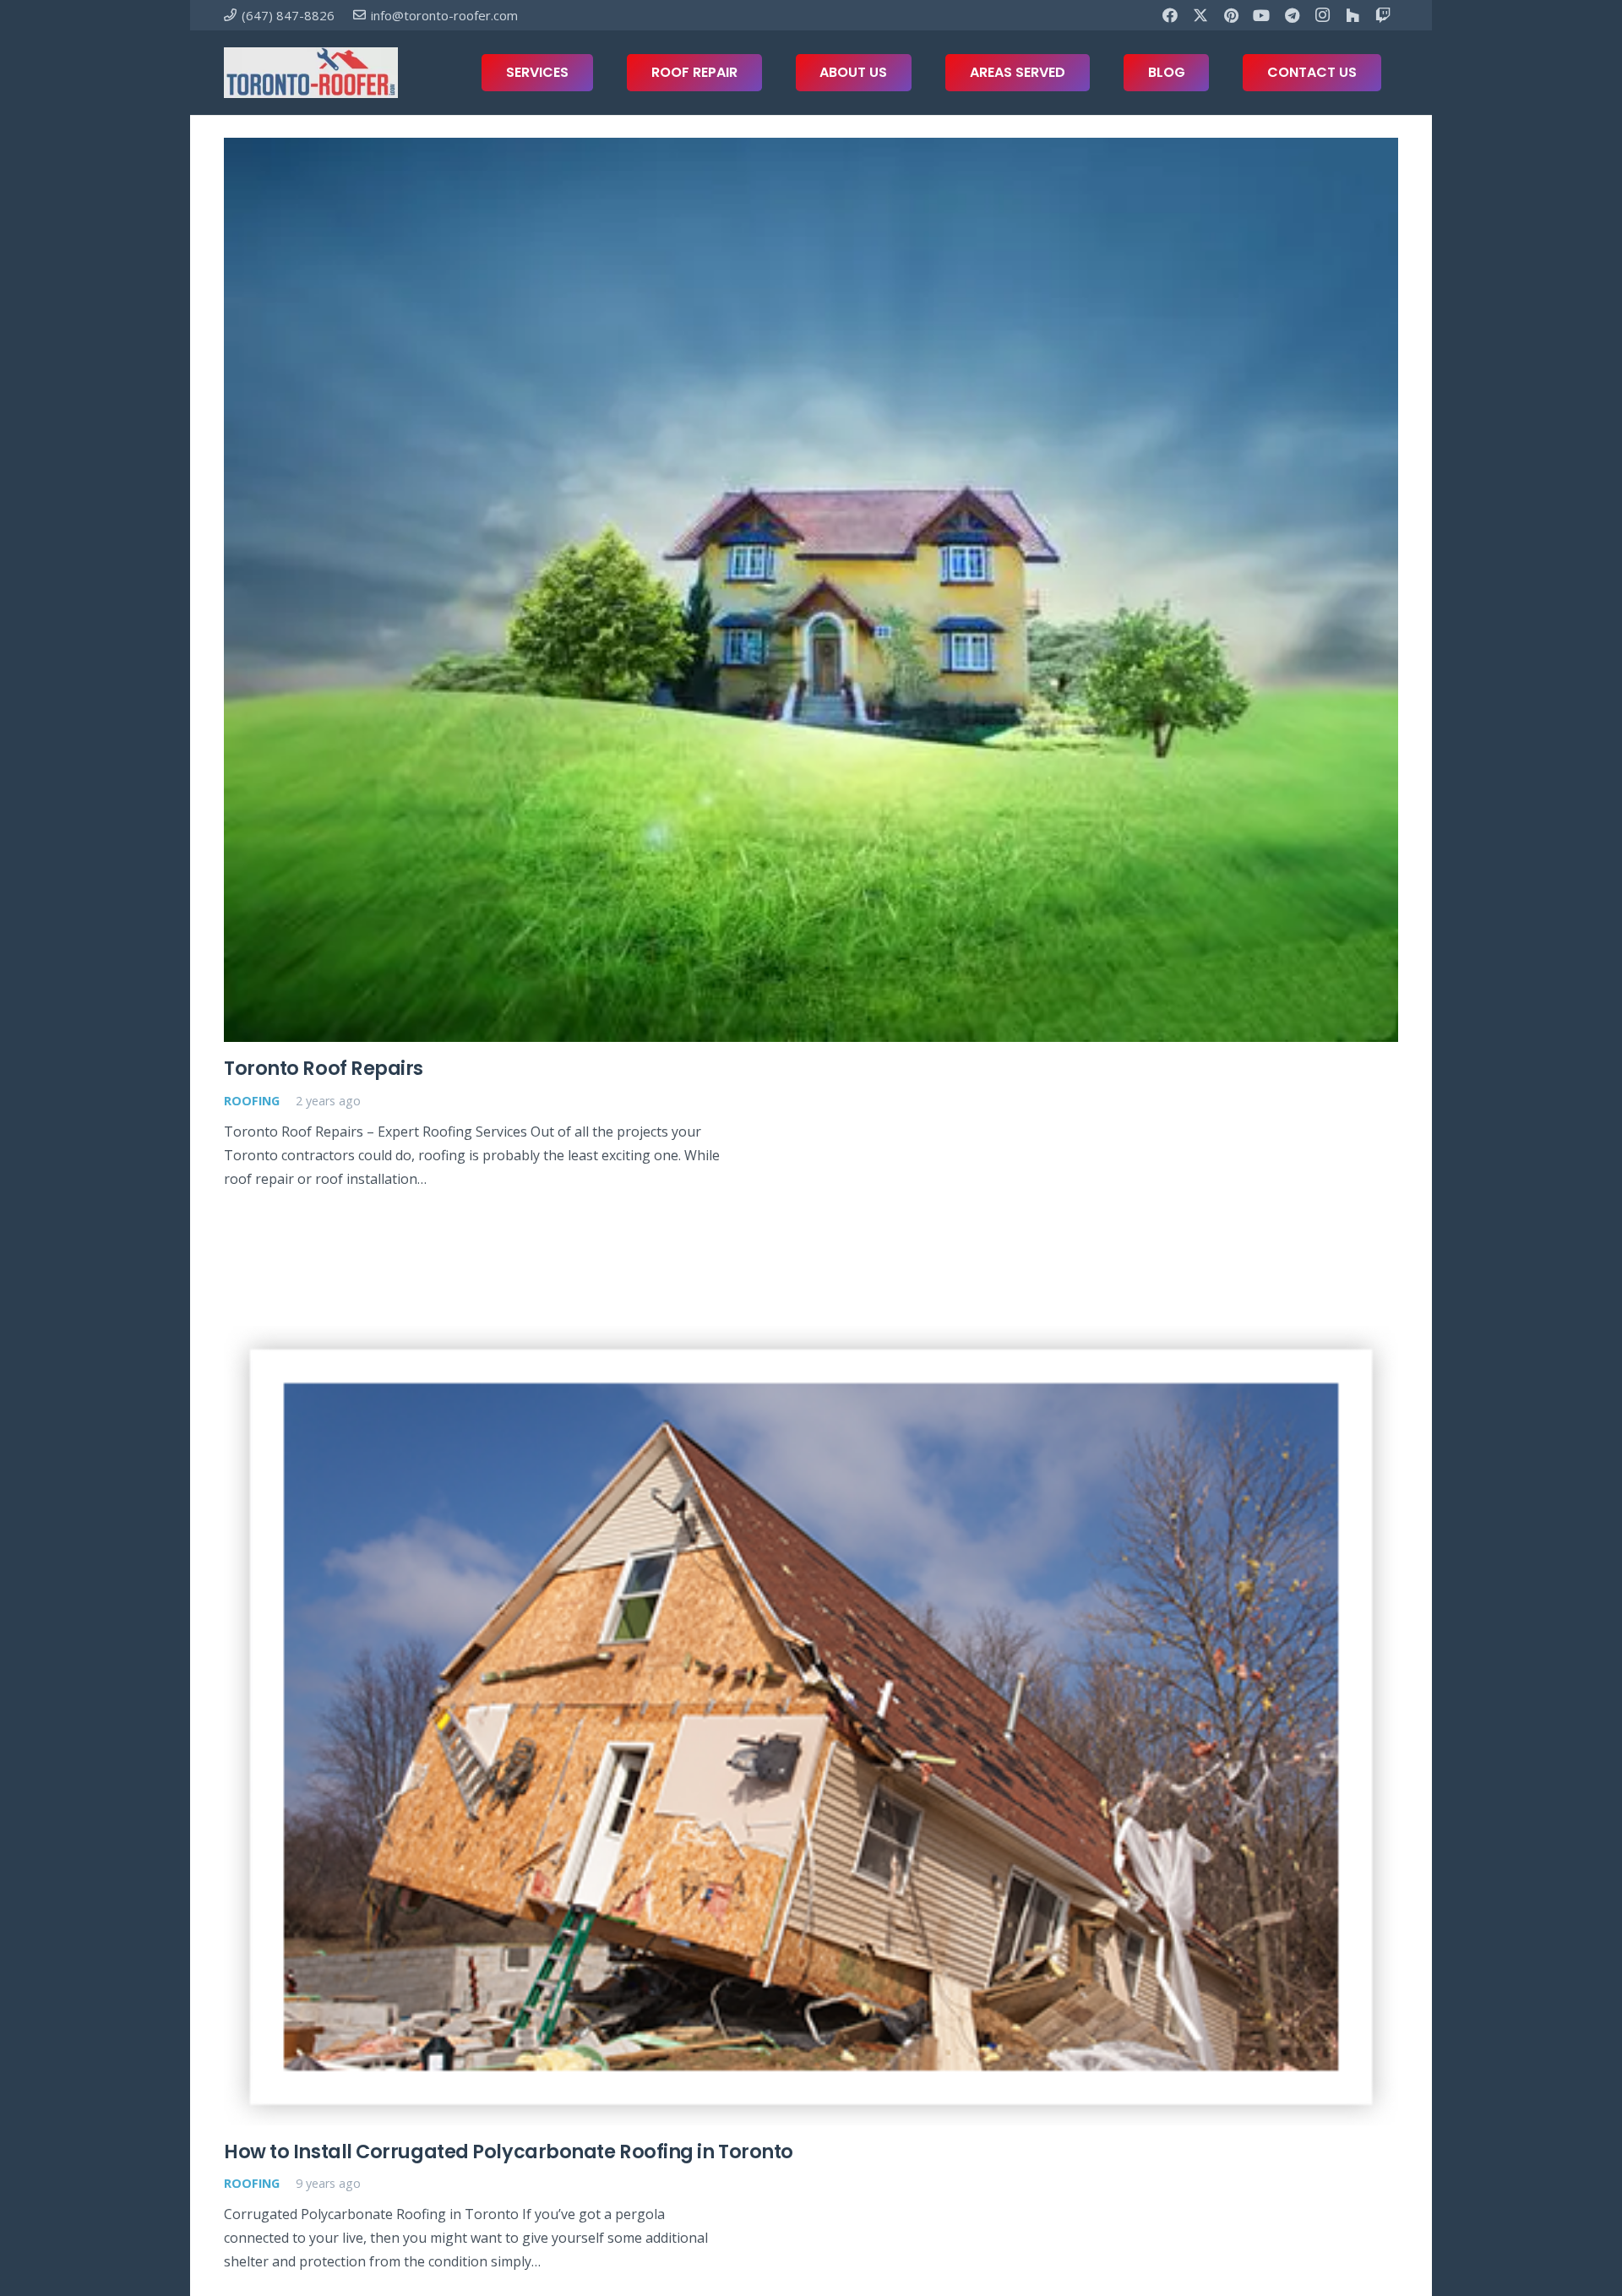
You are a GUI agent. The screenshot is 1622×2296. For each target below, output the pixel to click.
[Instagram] (1322, 15)
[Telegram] (1292, 15)
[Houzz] (1353, 15)
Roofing (252, 1101)
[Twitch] (1383, 15)
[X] (1200, 15)
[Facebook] (1170, 15)
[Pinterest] (1231, 15)
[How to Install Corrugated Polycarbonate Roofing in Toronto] (811, 1726)
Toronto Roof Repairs (324, 1068)
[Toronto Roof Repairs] (811, 590)
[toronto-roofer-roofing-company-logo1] (311, 73)
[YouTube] (1261, 15)
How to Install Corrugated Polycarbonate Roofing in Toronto (509, 2151)
